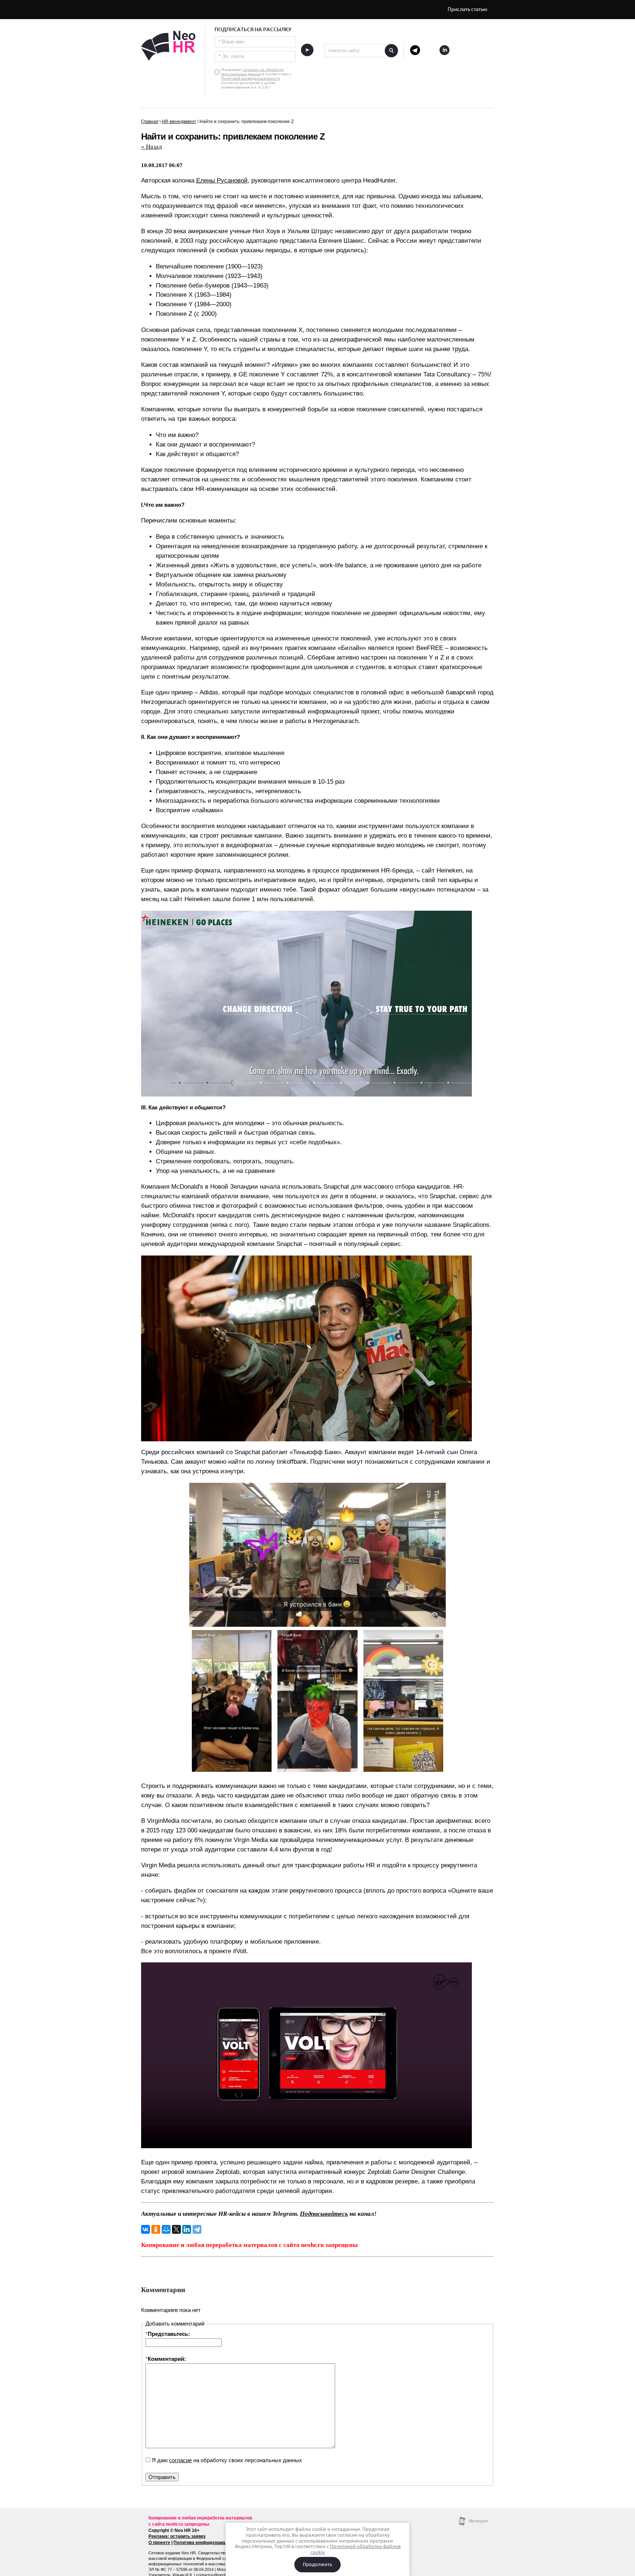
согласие (180, 2460)
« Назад (152, 147)
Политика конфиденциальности (208, 2543)
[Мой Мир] (166, 2229)
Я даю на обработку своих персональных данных (226, 2460)
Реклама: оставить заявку (177, 2536)
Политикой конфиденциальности (251, 78)
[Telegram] (197, 2229)
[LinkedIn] (187, 2229)
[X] (176, 2229)
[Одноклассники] (156, 2229)
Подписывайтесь (324, 2214)
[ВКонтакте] (146, 2229)
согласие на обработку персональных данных (252, 72)
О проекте (159, 2543)
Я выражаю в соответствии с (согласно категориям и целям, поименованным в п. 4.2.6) (256, 78)
